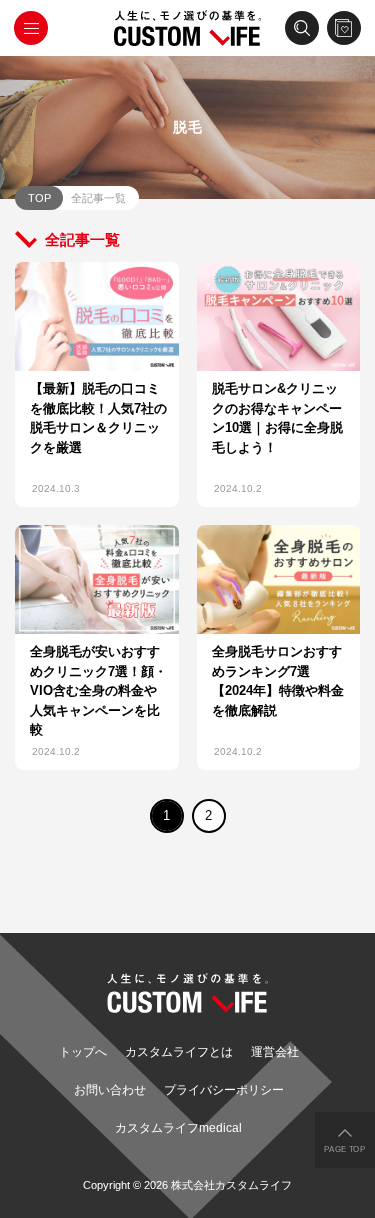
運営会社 (275, 1052)
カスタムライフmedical (178, 1128)
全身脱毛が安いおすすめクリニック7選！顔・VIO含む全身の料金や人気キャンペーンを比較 (98, 690)
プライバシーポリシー (224, 1090)
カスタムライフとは (179, 1052)
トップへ (83, 1052)
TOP (39, 198)
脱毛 (188, 127)
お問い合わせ (110, 1090)
